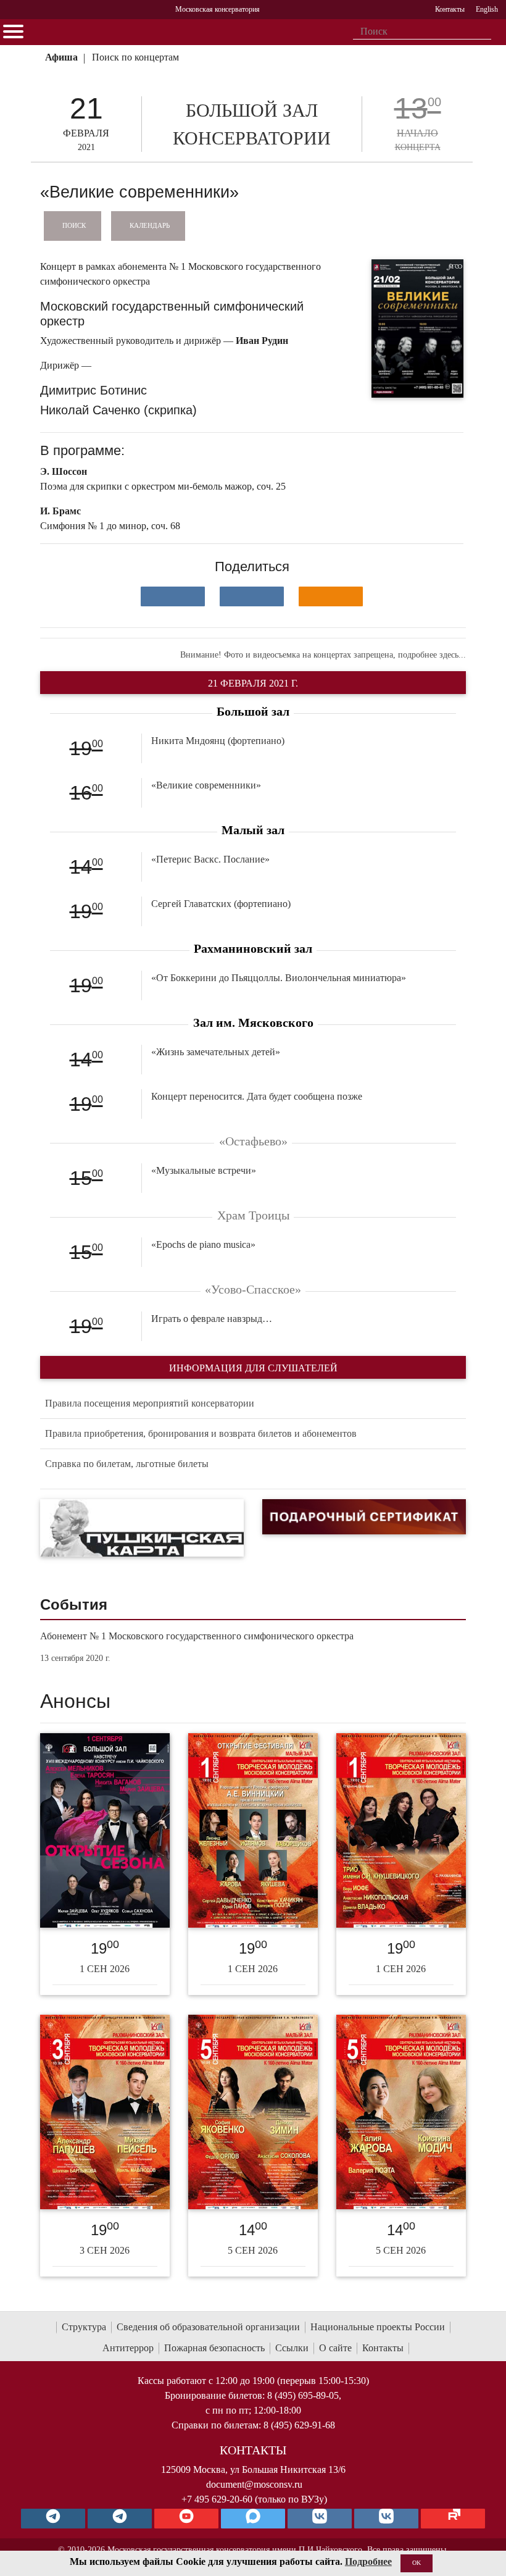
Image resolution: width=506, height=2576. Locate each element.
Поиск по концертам (135, 57)
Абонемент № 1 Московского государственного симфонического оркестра (197, 1636)
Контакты (383, 2348)
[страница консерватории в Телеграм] (53, 2519)
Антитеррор (128, 2348)
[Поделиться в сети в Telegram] (252, 596)
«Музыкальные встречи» (204, 1170)
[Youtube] (186, 2519)
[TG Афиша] (120, 2519)
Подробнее (368, 2561)
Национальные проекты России (378, 2327)
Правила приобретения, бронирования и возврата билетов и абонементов (201, 1433)
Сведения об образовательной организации (208, 2327)
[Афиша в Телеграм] (453, 2519)
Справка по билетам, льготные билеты (127, 1464)
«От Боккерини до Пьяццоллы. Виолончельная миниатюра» (279, 978)
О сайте (335, 2348)
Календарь (150, 225)
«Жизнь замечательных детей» (216, 1052)
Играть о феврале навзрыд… (212, 1319)
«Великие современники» (206, 785)
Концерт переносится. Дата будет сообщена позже (257, 1096)
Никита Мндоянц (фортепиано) (218, 741)
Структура (84, 2327)
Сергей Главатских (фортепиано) (221, 904)
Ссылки (292, 2348)
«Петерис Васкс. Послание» (210, 859)
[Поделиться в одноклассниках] (331, 596)
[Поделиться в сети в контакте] (173, 596)
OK (417, 2563)
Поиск (74, 225)
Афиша (61, 57)
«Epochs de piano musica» (203, 1244)
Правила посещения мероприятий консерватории (150, 1403)
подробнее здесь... (432, 655)
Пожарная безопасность (214, 2348)
